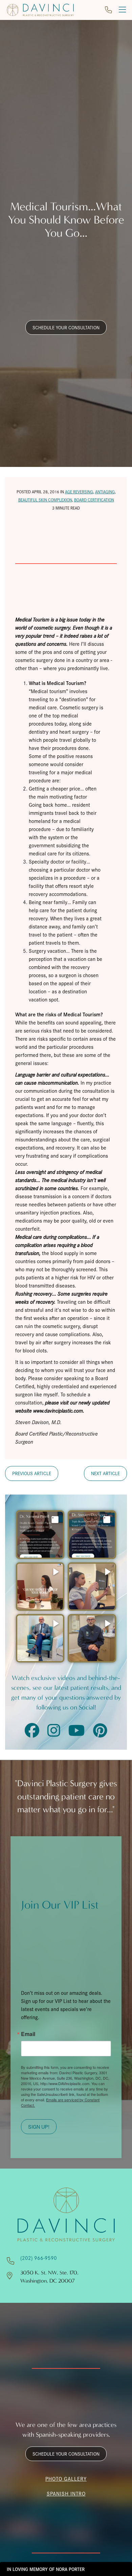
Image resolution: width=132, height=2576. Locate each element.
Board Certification (94, 500)
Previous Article (32, 1473)
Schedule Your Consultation (66, 327)
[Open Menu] (122, 10)
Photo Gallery (66, 2478)
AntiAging (105, 491)
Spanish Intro (66, 2493)
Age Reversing (79, 491)
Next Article (105, 1473)
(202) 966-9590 (39, 2258)
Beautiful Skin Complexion (45, 500)
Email (28, 2034)
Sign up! (39, 2126)
